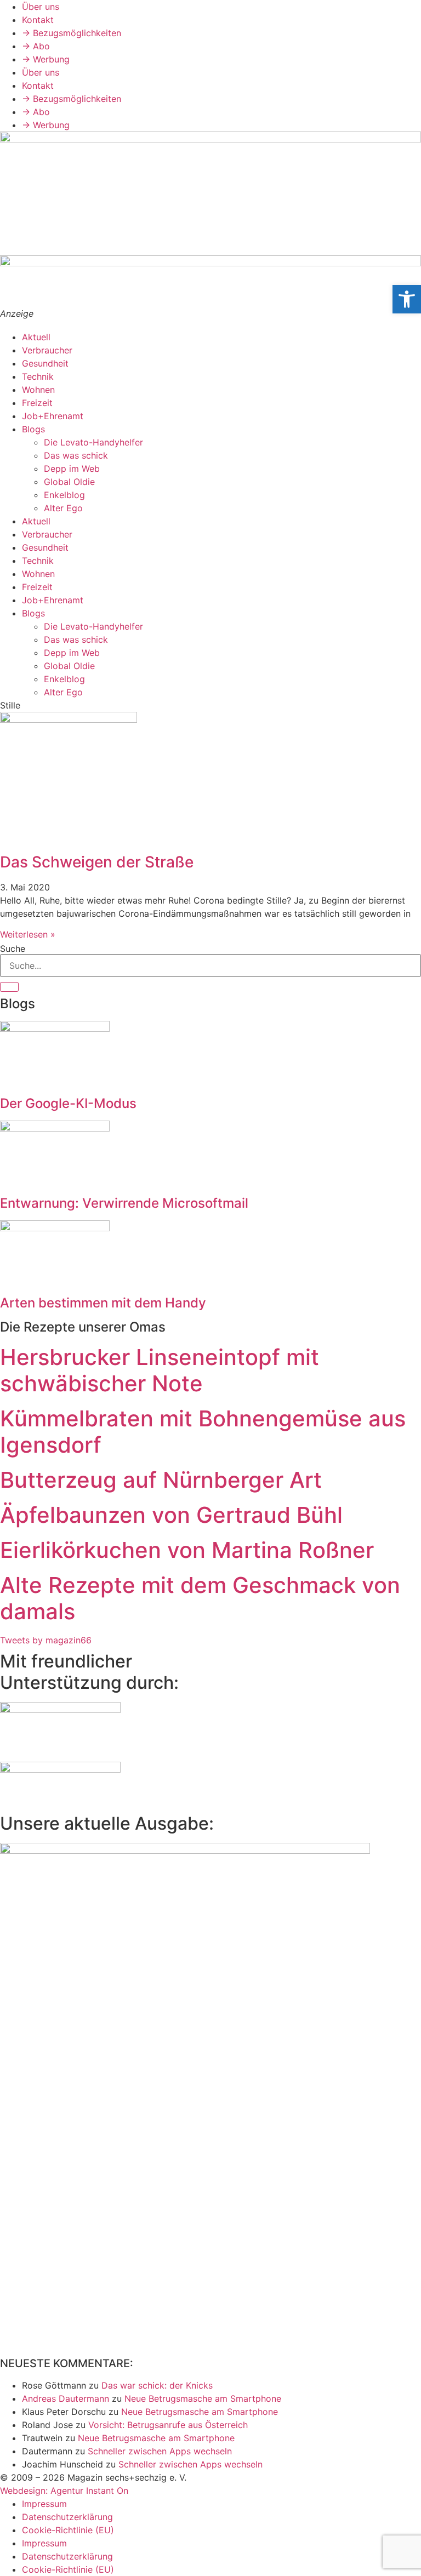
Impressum (44, 2504)
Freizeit (37, 403)
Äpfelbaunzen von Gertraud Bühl (171, 1515)
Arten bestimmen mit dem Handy (103, 1303)
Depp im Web (72, 469)
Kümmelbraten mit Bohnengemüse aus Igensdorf (203, 1432)
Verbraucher (47, 350)
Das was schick (76, 455)
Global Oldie (69, 482)
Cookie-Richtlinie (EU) (68, 2530)
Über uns (41, 7)
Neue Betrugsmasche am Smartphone (203, 2398)
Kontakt (38, 20)
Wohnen (38, 390)
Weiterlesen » (28, 934)
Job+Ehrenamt (53, 416)
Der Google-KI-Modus (68, 1103)
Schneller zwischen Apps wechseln (160, 2451)
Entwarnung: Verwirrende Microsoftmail (124, 1203)
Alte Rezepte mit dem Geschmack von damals (200, 1598)
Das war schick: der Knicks (157, 2385)
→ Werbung (46, 59)
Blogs (33, 429)
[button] (407, 299)
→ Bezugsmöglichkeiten (72, 33)
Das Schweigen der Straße (97, 862)
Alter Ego (63, 508)
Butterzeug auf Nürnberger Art (161, 1480)
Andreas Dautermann (66, 2398)
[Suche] (9, 987)
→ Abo (36, 46)
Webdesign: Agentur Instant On (64, 2491)
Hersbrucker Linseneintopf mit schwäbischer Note (160, 1370)
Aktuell (36, 337)
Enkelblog (64, 495)
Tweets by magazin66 (46, 1640)
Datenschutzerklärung (67, 2517)
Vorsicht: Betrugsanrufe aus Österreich (168, 2425)
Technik (38, 376)
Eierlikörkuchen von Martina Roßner (187, 1550)
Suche (13, 949)
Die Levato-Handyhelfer (93, 442)
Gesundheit (45, 363)
